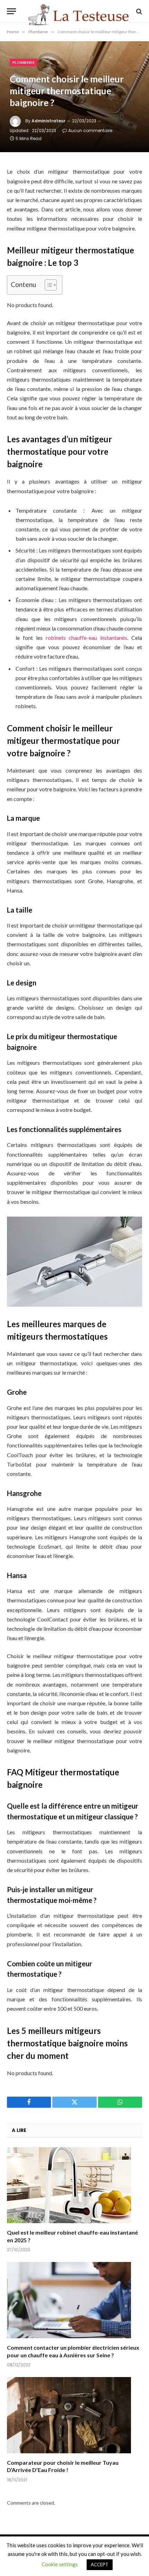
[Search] (138, 11)
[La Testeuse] (78, 11)
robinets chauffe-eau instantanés (87, 638)
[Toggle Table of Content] (47, 285)
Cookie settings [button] (60, 2564)
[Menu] (11, 11)
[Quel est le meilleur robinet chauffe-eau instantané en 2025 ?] (74, 2185)
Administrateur (49, 121)
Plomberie (24, 62)
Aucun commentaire (90, 130)
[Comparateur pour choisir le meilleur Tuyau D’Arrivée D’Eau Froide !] (74, 2415)
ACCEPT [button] (100, 2565)
